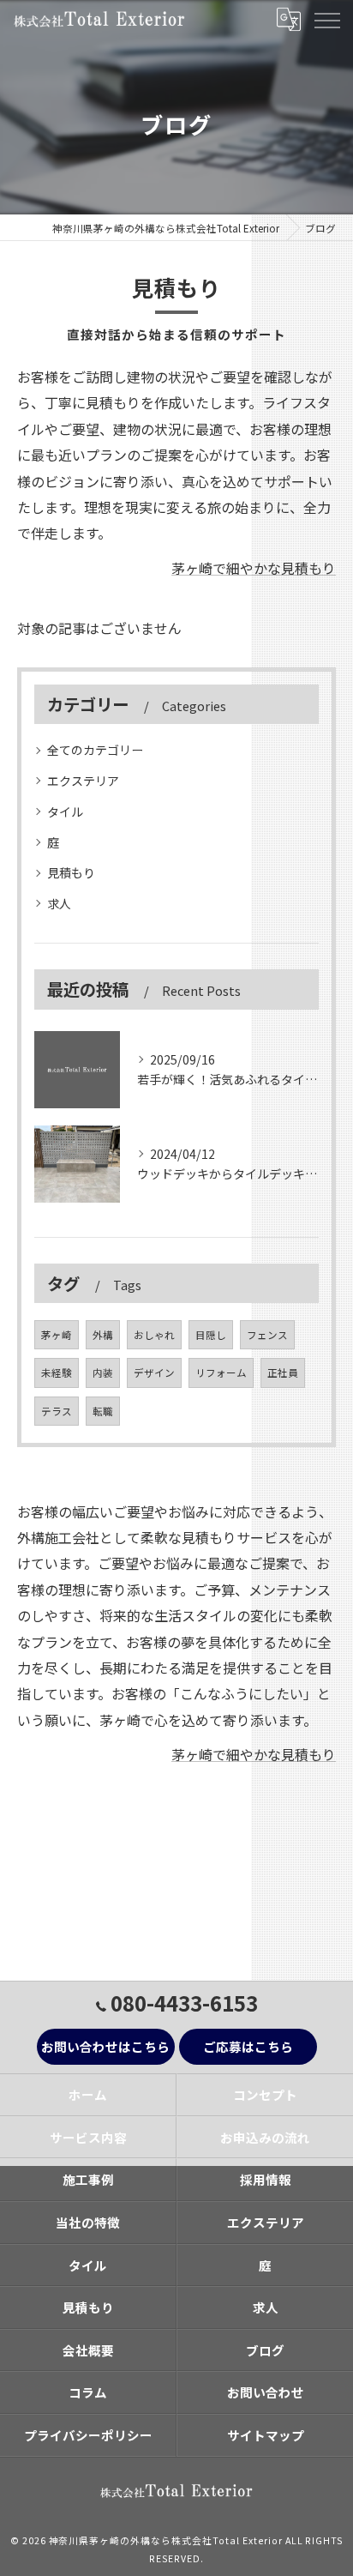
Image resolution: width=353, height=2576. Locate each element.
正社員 (283, 1372)
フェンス (267, 1335)
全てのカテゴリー (95, 750)
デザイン (154, 1372)
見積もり (71, 872)
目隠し (211, 1335)
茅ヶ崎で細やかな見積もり (254, 568)
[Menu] (326, 19)
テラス (57, 1411)
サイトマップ (266, 2435)
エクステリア (83, 781)
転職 (103, 1411)
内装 (103, 1372)
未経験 (57, 1372)
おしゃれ (154, 1335)
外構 (103, 1335)
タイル (65, 811)
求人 (59, 903)
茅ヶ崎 (57, 1335)
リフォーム (221, 1372)
